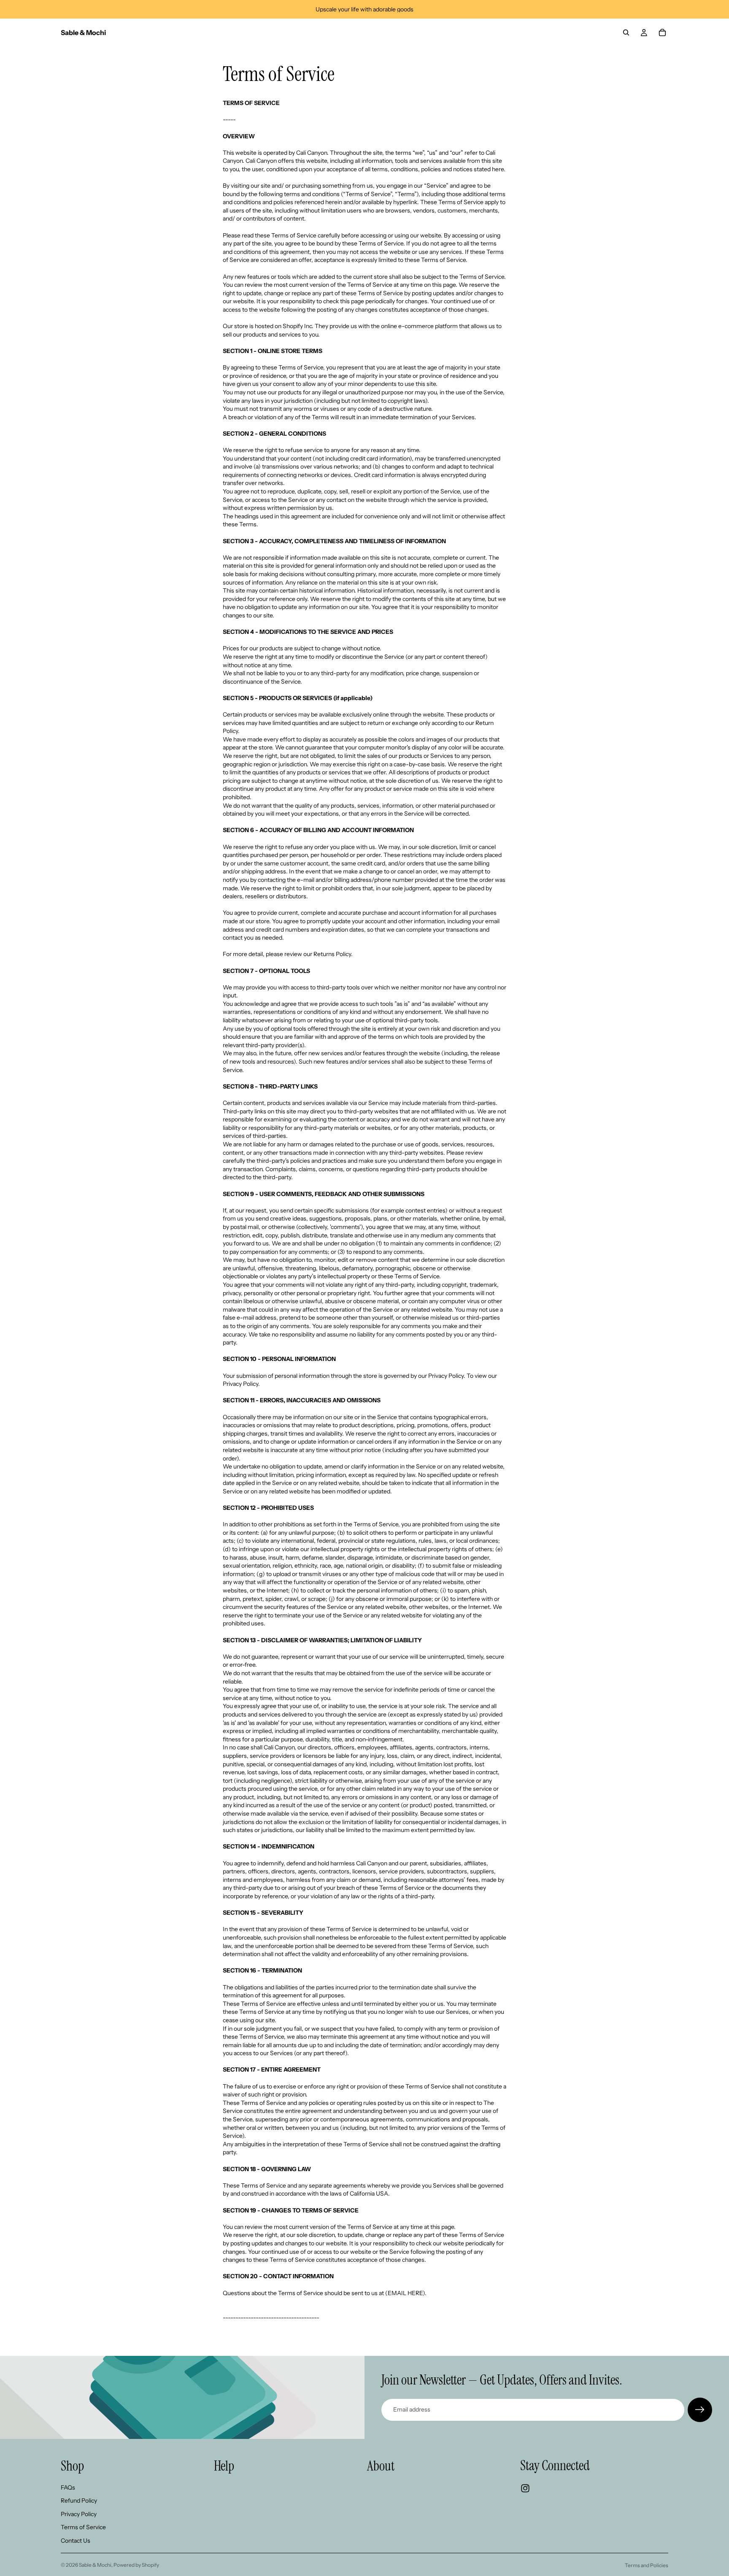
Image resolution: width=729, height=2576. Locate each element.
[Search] (626, 32)
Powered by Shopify (136, 2565)
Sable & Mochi (95, 2565)
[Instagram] (525, 2488)
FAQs (68, 2487)
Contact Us (76, 2541)
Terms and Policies (647, 2565)
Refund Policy (79, 2501)
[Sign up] (700, 2410)
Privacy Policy (79, 2514)
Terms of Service (83, 2527)
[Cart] (662, 32)
